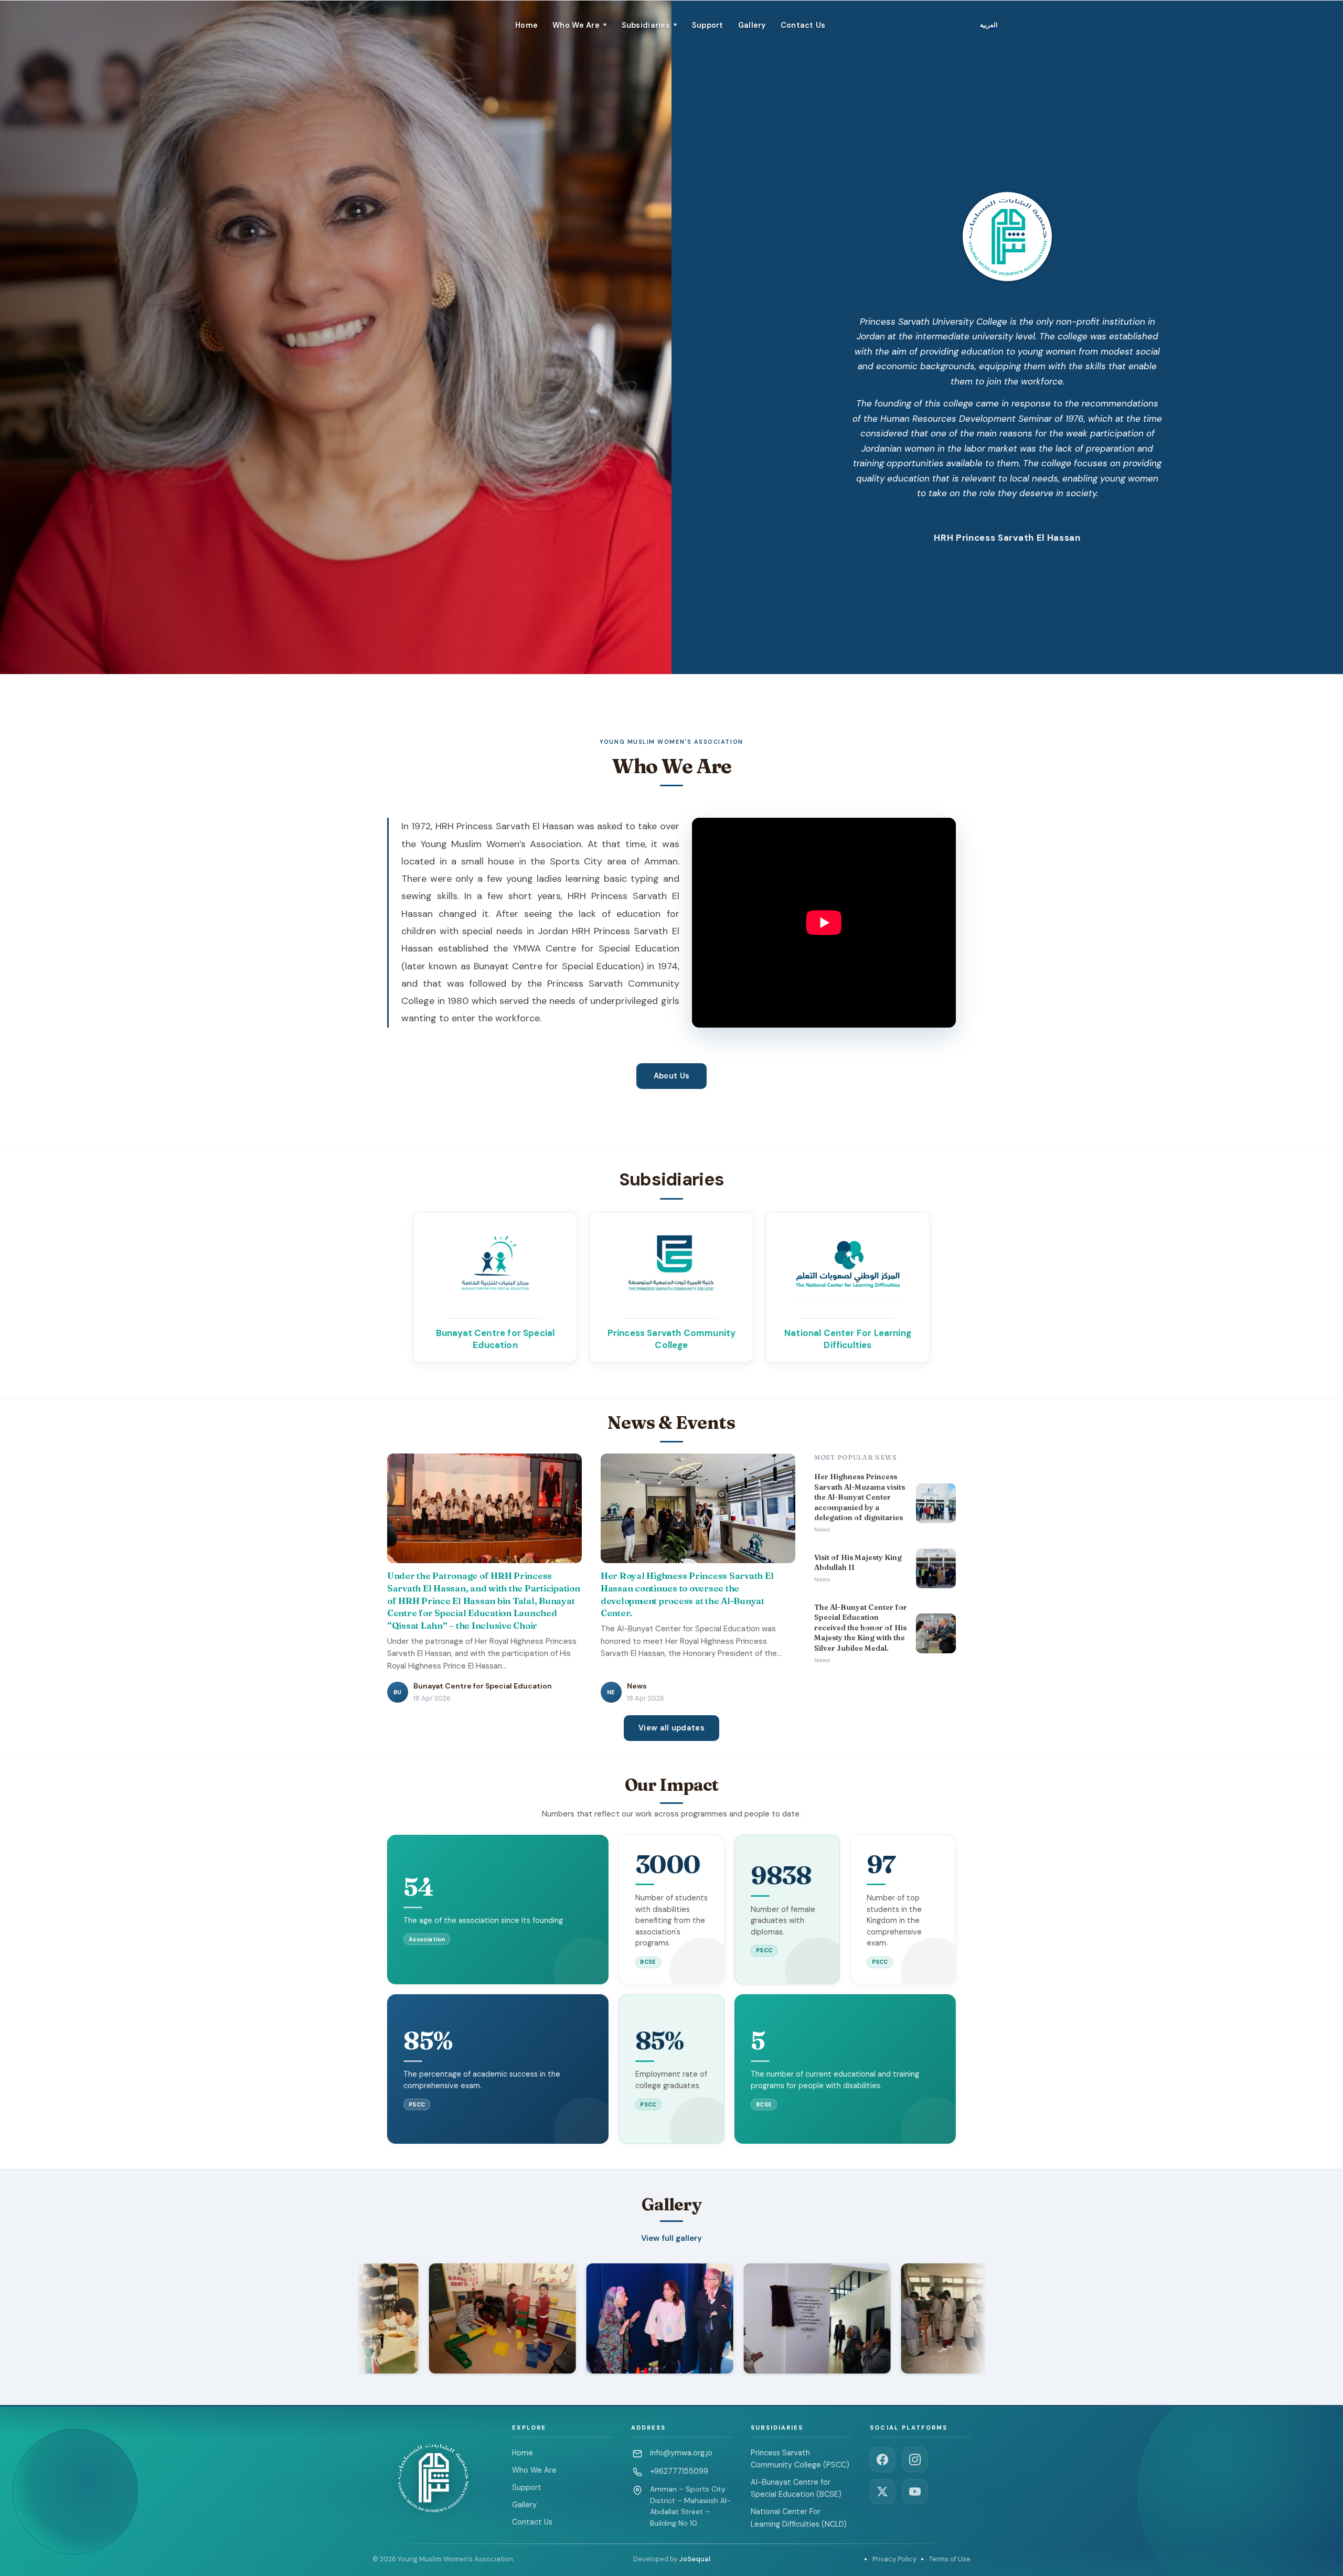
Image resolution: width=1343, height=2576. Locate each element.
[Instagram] (915, 2460)
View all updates (671, 1728)
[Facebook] (882, 2460)
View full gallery (671, 2238)
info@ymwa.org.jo (681, 2453)
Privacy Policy (894, 2559)
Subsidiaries (646, 25)
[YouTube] (915, 2492)
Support (708, 25)
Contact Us (803, 25)
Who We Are (534, 2470)
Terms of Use (950, 2559)
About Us (671, 1076)
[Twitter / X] (882, 2492)
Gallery (752, 25)
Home (526, 25)
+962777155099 (679, 2471)
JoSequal (695, 2559)
